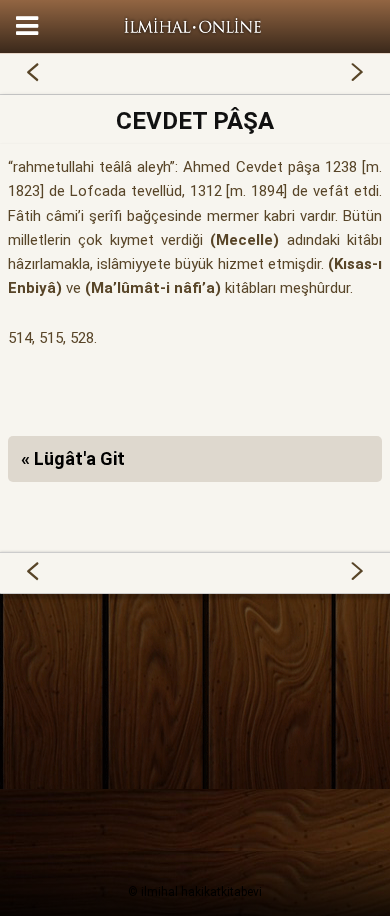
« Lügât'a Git (73, 458)
